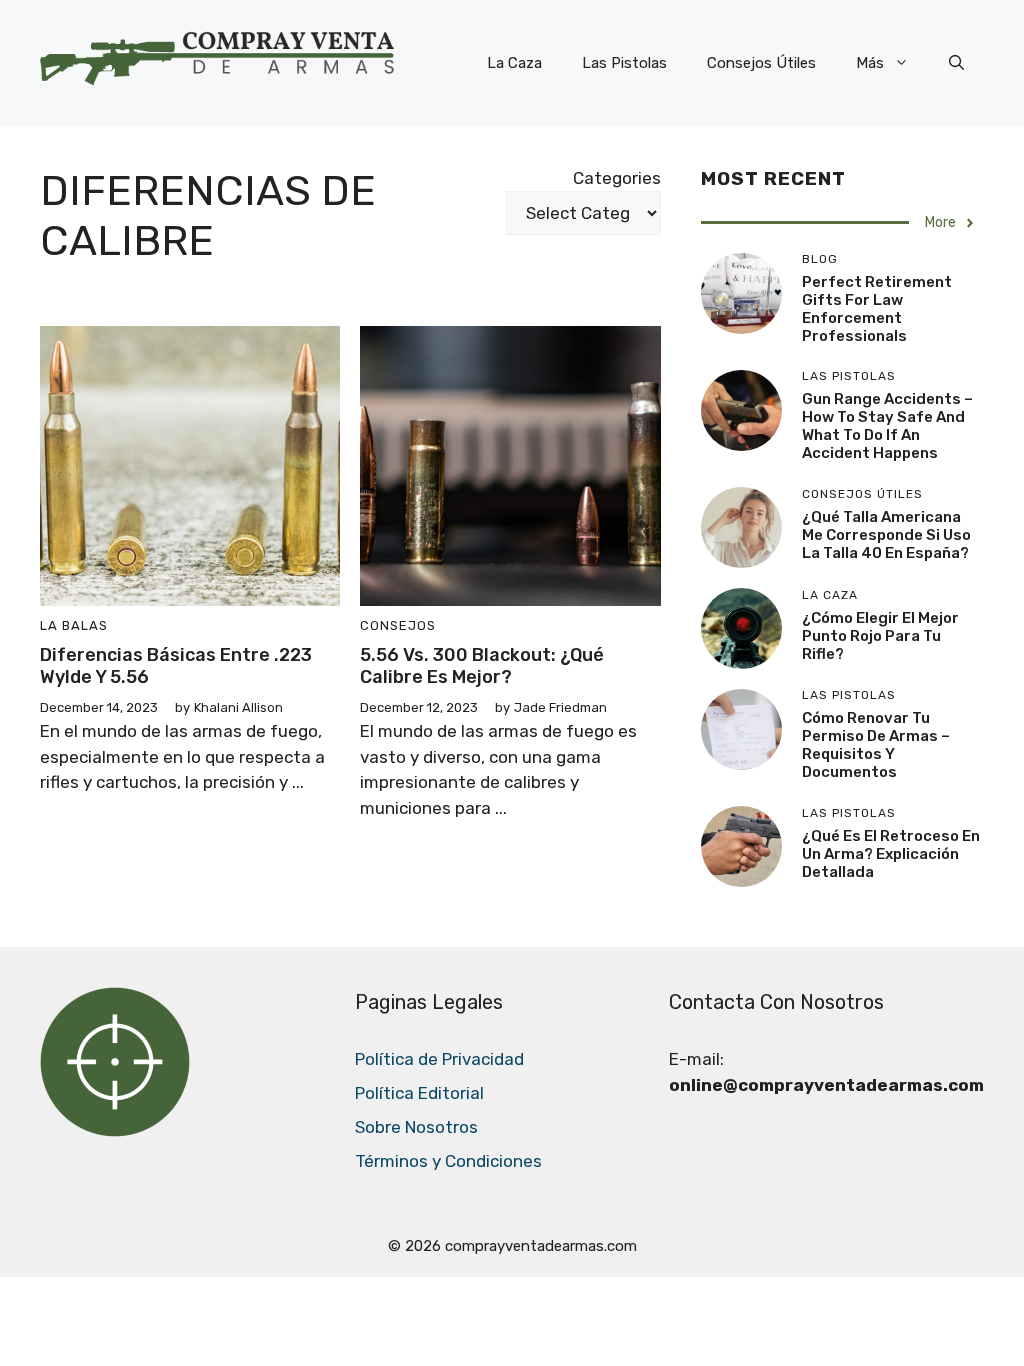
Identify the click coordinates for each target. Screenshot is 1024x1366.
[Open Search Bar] (956, 63)
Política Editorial (419, 1093)
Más (870, 63)
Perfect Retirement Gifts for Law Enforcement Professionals (877, 309)
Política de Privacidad (439, 1059)
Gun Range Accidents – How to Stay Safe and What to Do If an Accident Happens (887, 426)
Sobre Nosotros (416, 1127)
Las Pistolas (624, 63)
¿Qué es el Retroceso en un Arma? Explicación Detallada (891, 854)
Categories (617, 178)
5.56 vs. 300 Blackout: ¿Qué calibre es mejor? (482, 666)
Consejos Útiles (761, 63)
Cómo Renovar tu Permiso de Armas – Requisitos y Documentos (876, 745)
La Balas (74, 625)
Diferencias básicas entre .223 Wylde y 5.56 (176, 666)
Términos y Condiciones (448, 1161)
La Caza (514, 63)
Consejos (398, 625)
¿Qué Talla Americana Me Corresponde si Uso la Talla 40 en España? (886, 535)
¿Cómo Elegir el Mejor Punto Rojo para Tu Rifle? (880, 636)
